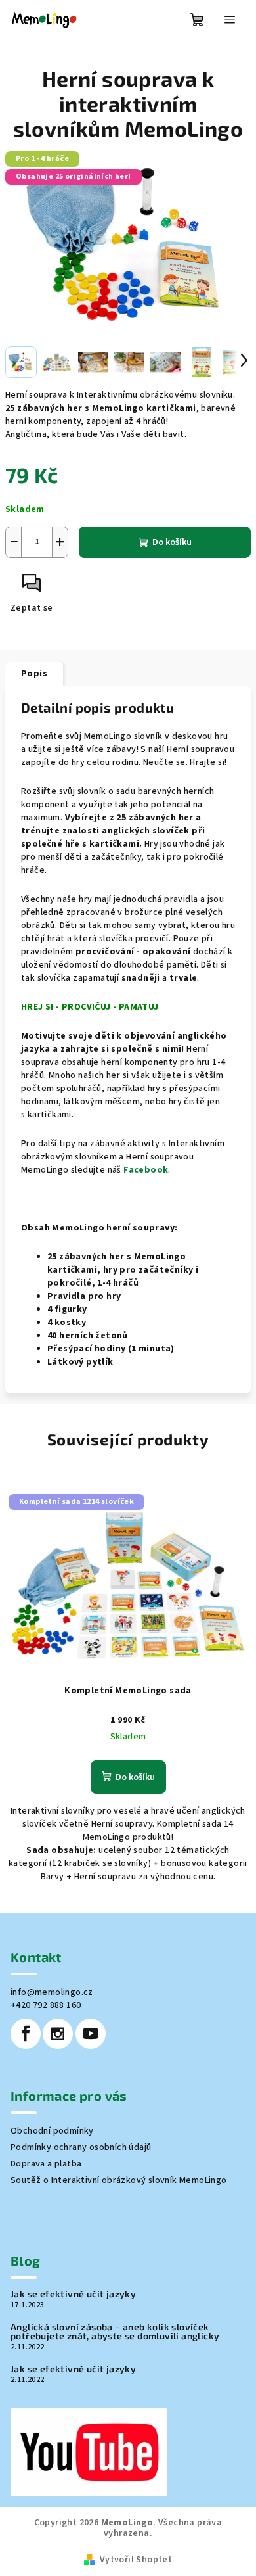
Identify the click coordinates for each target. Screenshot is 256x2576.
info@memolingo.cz (52, 1992)
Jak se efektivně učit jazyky (73, 2294)
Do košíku (172, 542)
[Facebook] (26, 2034)
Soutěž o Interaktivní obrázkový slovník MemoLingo (119, 2180)
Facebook (146, 1170)
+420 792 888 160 (46, 2005)
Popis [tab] (34, 674)
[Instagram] (58, 2034)
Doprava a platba (46, 2164)
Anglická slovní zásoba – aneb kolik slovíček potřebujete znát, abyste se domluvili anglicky (115, 2331)
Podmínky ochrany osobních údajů (81, 2147)
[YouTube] (91, 2034)
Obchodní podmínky (52, 2131)
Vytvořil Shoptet (136, 2560)
